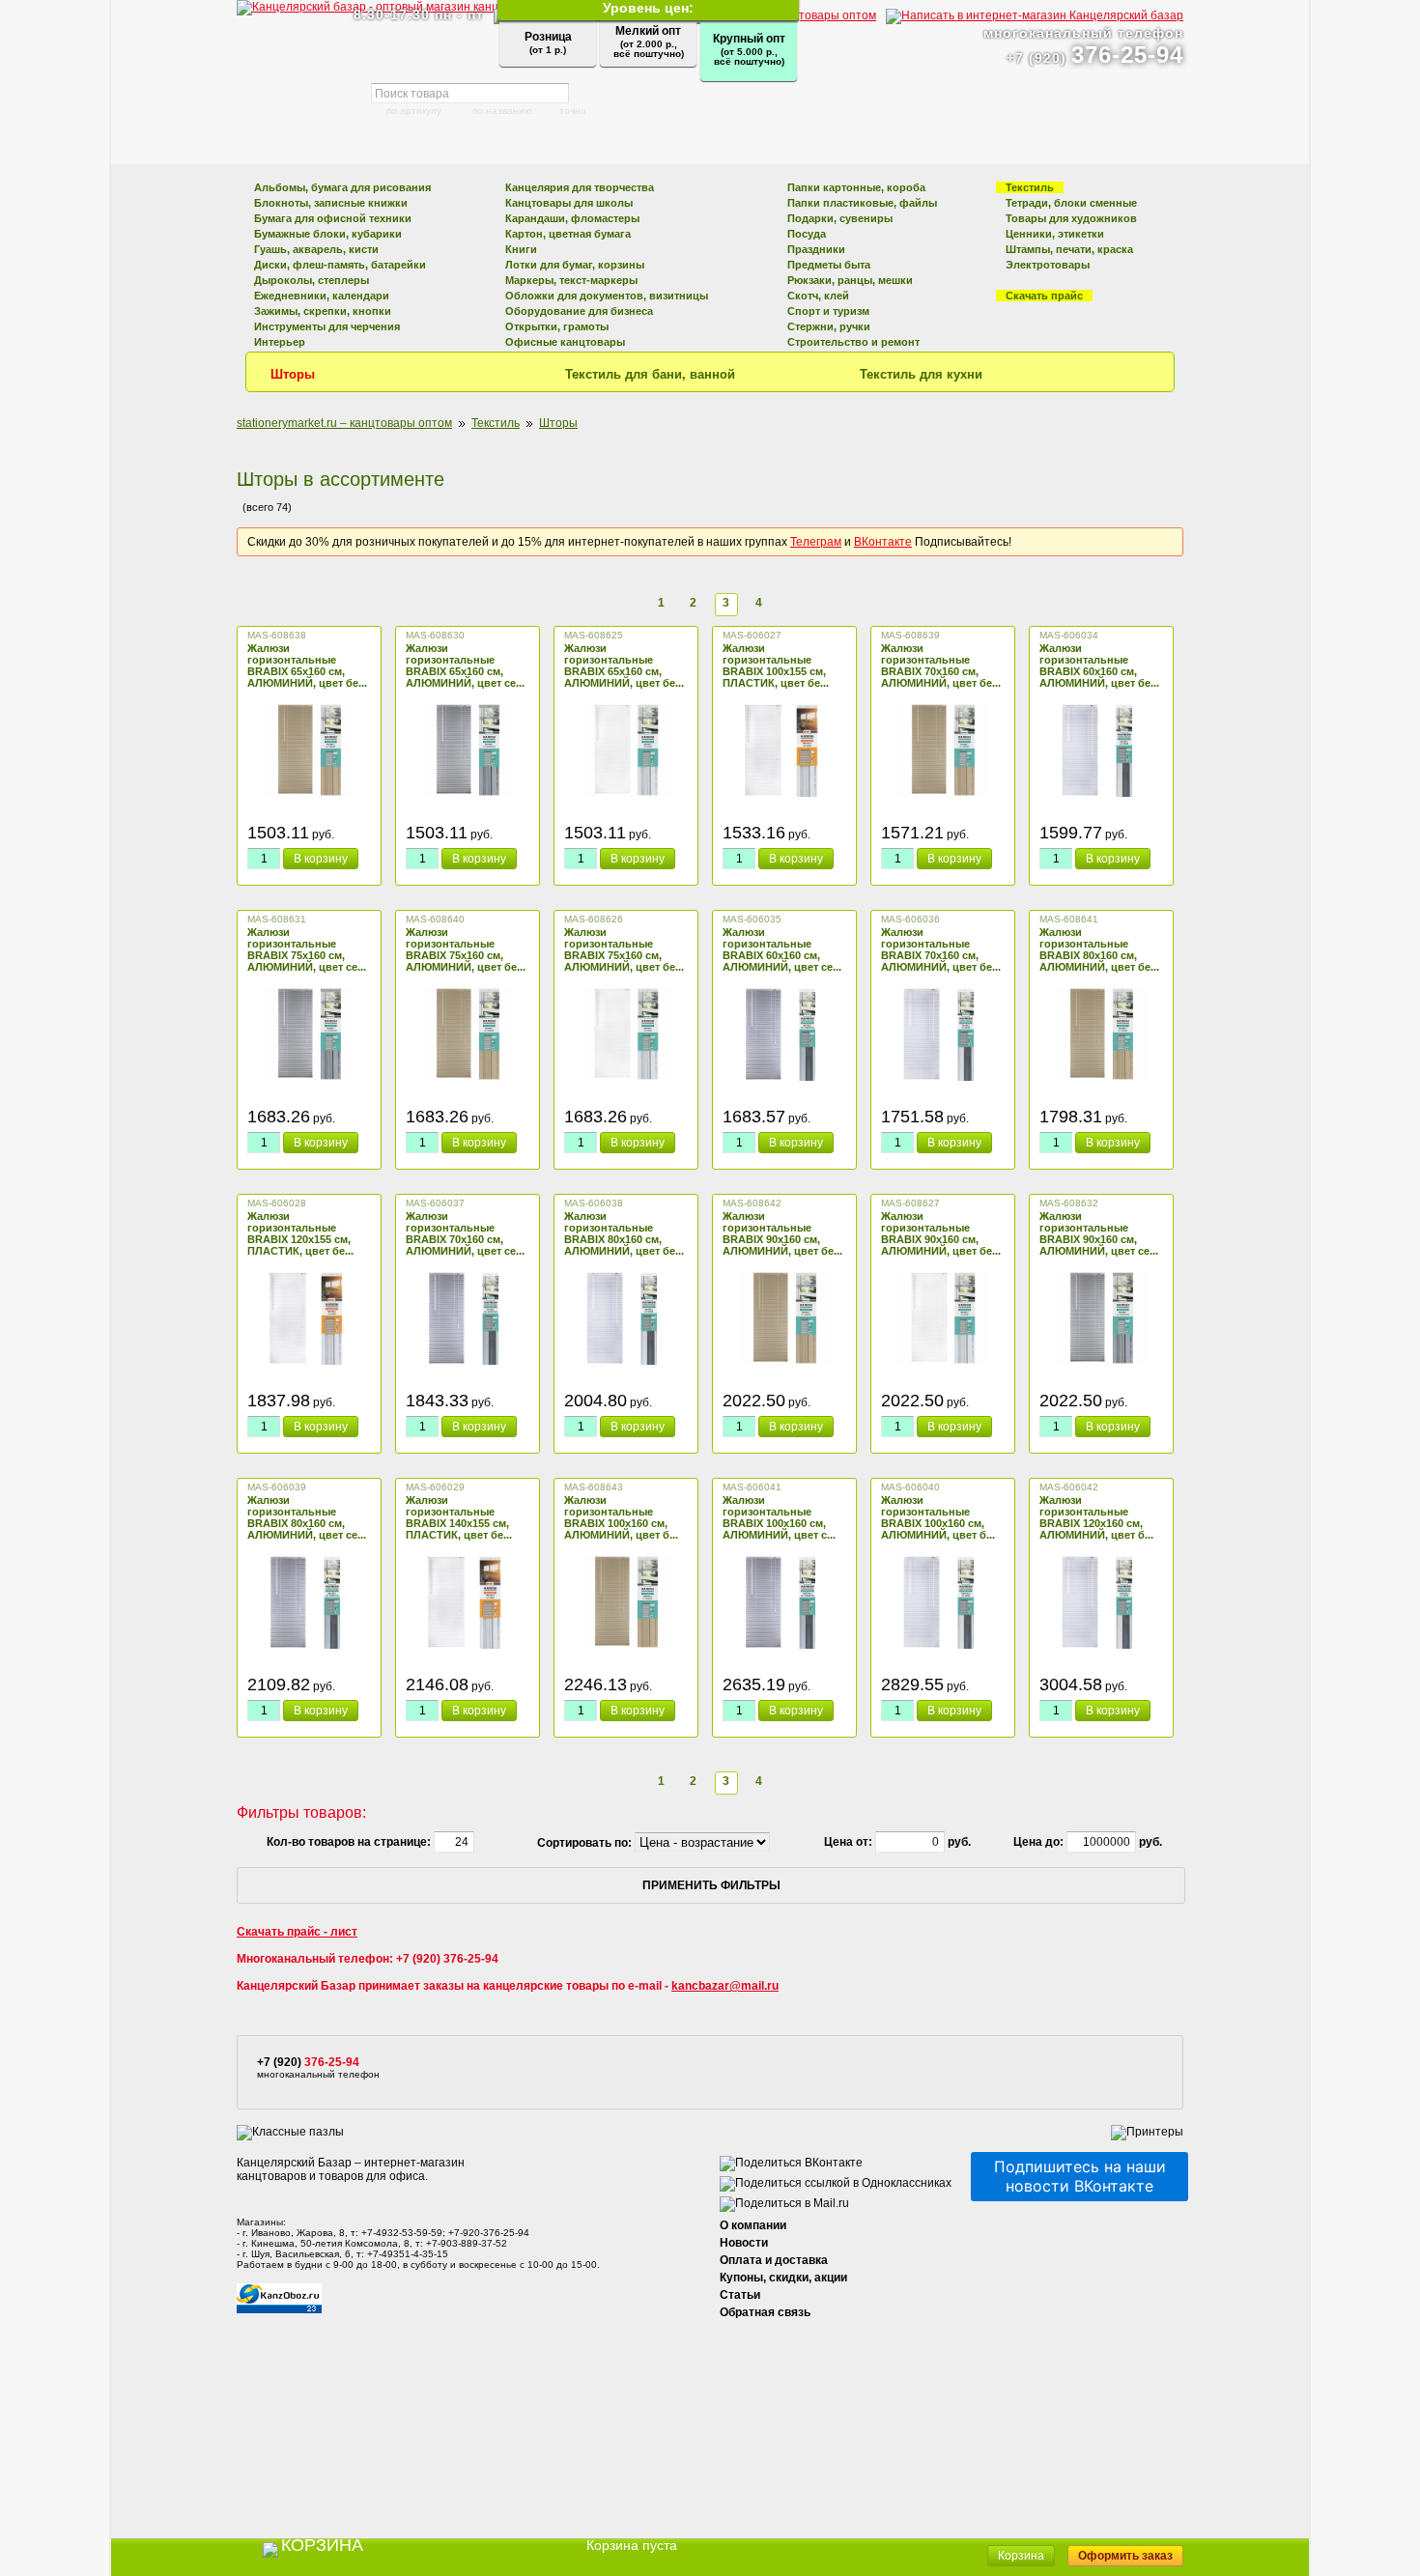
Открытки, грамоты (557, 326)
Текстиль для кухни (921, 374)
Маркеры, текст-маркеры (571, 280)
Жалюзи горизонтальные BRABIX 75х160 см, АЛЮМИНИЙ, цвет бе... (466, 949)
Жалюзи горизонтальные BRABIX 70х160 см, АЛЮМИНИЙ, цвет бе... (941, 665)
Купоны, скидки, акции (783, 2278)
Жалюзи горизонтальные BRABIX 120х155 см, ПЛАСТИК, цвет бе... (300, 1233)
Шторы (293, 374)
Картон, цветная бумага (568, 234)
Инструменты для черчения (327, 326)
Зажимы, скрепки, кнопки (323, 311)
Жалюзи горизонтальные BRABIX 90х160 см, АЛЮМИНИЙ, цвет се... (1099, 1233)
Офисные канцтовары (565, 342)
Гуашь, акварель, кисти (316, 249)
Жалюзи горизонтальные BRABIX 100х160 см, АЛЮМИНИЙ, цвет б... (621, 1517)
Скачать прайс (1044, 296)
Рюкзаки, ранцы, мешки (850, 280)
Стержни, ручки (829, 326)
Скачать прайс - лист (297, 1932)
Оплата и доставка (774, 2260)
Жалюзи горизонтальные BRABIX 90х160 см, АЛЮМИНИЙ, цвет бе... (782, 1233)
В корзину (321, 859)
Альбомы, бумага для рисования (342, 187)
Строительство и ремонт (853, 342)
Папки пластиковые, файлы (862, 203)
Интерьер (280, 342)
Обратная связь (765, 2312)
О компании (753, 2225)
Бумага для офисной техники (333, 218)
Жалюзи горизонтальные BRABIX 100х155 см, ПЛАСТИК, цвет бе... (776, 665)
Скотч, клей (818, 296)
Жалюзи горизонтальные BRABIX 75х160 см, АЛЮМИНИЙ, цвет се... (307, 949)
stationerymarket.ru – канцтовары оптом (344, 423)
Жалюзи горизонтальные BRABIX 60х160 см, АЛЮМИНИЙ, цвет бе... (1099, 665)
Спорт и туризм (828, 311)
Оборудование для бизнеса (579, 311)
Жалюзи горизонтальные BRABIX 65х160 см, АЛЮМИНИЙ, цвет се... (465, 665)
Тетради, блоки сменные (1071, 203)
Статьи (740, 2295)
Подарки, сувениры (840, 218)
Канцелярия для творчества (580, 187)
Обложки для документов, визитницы (607, 296)
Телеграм (816, 542)
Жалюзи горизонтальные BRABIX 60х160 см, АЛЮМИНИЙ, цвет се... (782, 949)
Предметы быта (829, 265)
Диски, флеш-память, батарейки (340, 265)
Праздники (816, 249)
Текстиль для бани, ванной (650, 374)
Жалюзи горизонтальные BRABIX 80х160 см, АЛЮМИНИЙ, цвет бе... (1099, 949)
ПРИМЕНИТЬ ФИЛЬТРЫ (711, 1885)
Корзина (1021, 2556)
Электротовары (1048, 265)
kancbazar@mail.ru (725, 1986)
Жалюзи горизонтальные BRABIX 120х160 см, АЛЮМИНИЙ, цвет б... (1096, 1517)
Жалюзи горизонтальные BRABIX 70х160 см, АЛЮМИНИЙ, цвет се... (465, 1233)
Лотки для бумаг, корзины (575, 265)
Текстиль (1030, 187)
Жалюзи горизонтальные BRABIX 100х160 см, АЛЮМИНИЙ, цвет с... (779, 1517)
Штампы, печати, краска (1069, 249)
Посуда (807, 234)
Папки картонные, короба (856, 187)
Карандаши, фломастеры (572, 218)
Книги (521, 249)
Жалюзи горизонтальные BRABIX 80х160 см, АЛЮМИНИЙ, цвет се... (307, 1517)
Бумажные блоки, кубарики (328, 234)
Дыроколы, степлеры (312, 280)
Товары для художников (1071, 218)
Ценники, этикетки (1055, 234)
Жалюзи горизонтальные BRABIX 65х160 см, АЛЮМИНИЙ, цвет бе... (307, 665)
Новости (744, 2243)
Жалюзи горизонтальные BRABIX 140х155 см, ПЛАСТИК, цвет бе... (459, 1517)
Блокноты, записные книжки (331, 203)
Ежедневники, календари (322, 296)
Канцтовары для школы (569, 203)
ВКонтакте (883, 542)
